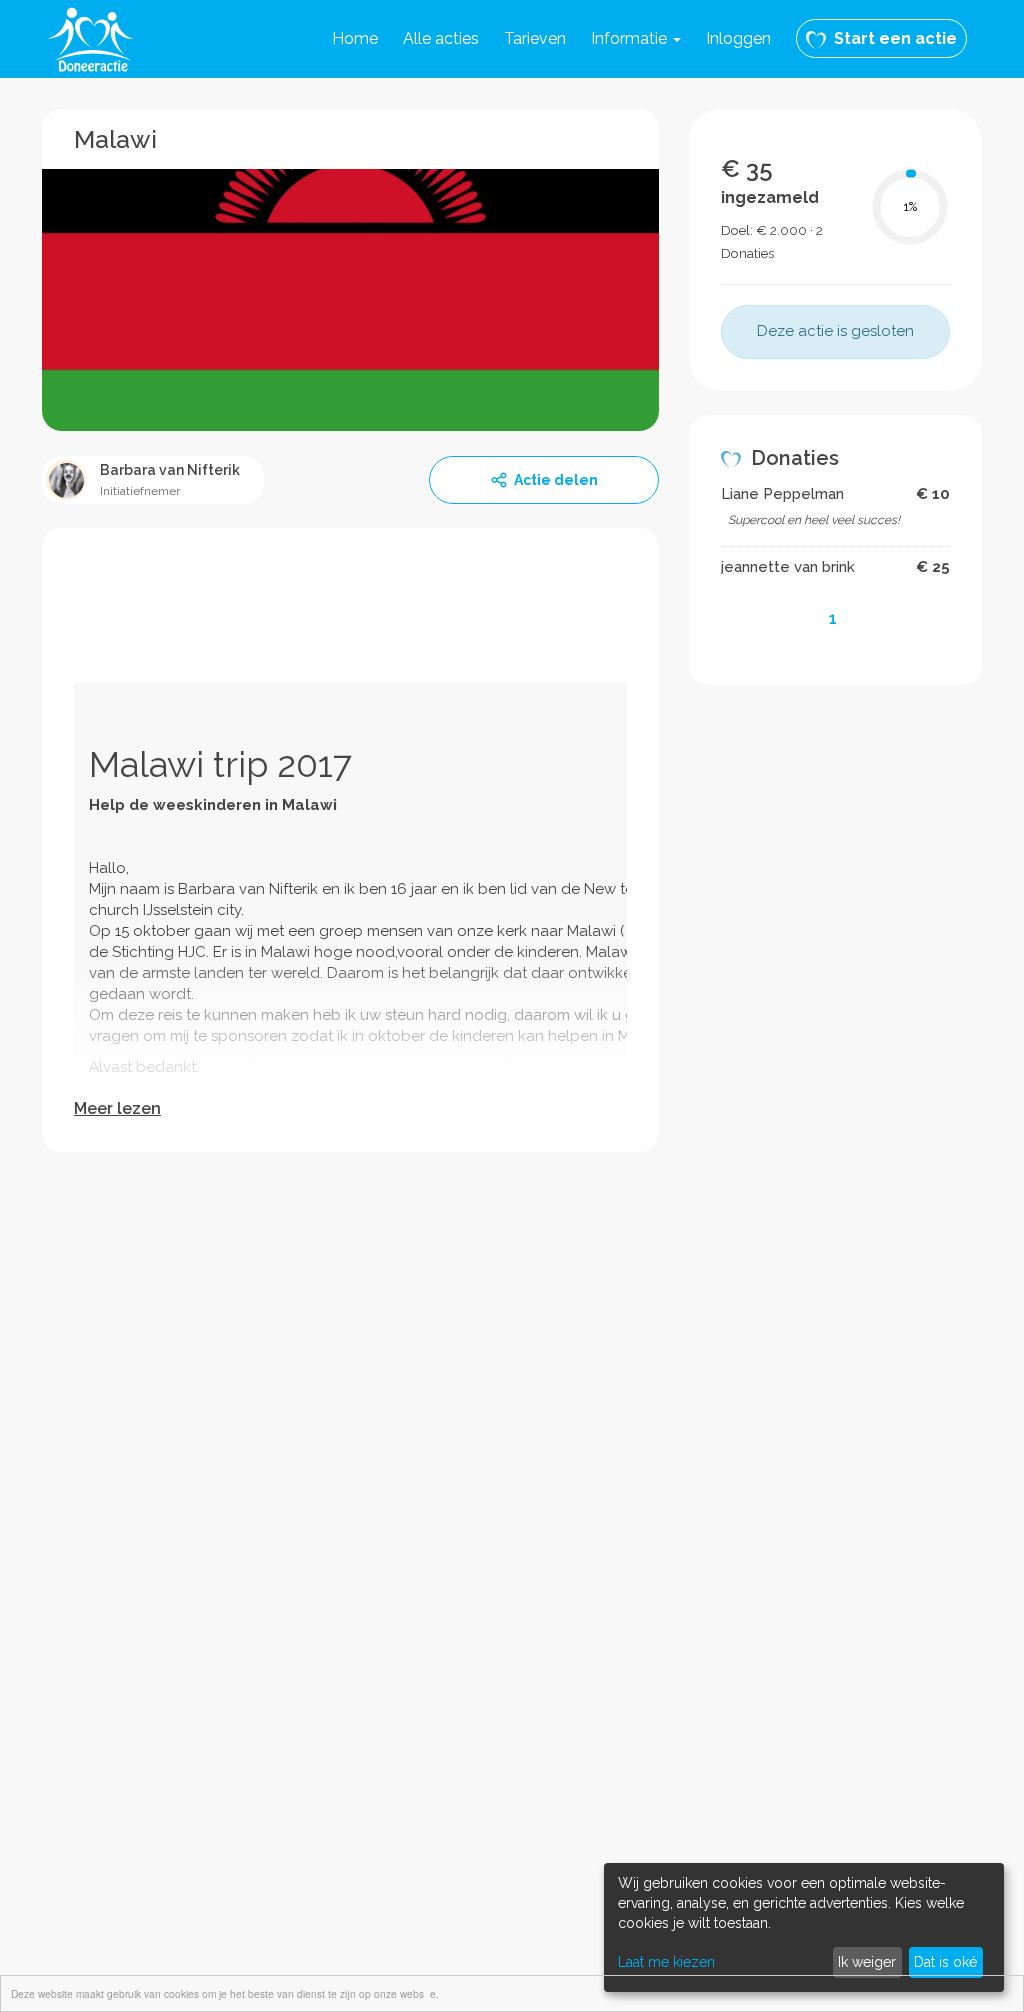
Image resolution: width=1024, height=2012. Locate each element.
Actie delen (556, 480)
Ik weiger (867, 1962)
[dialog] (804, 1927)
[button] (636, 39)
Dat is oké (945, 1962)
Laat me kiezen (666, 1962)
